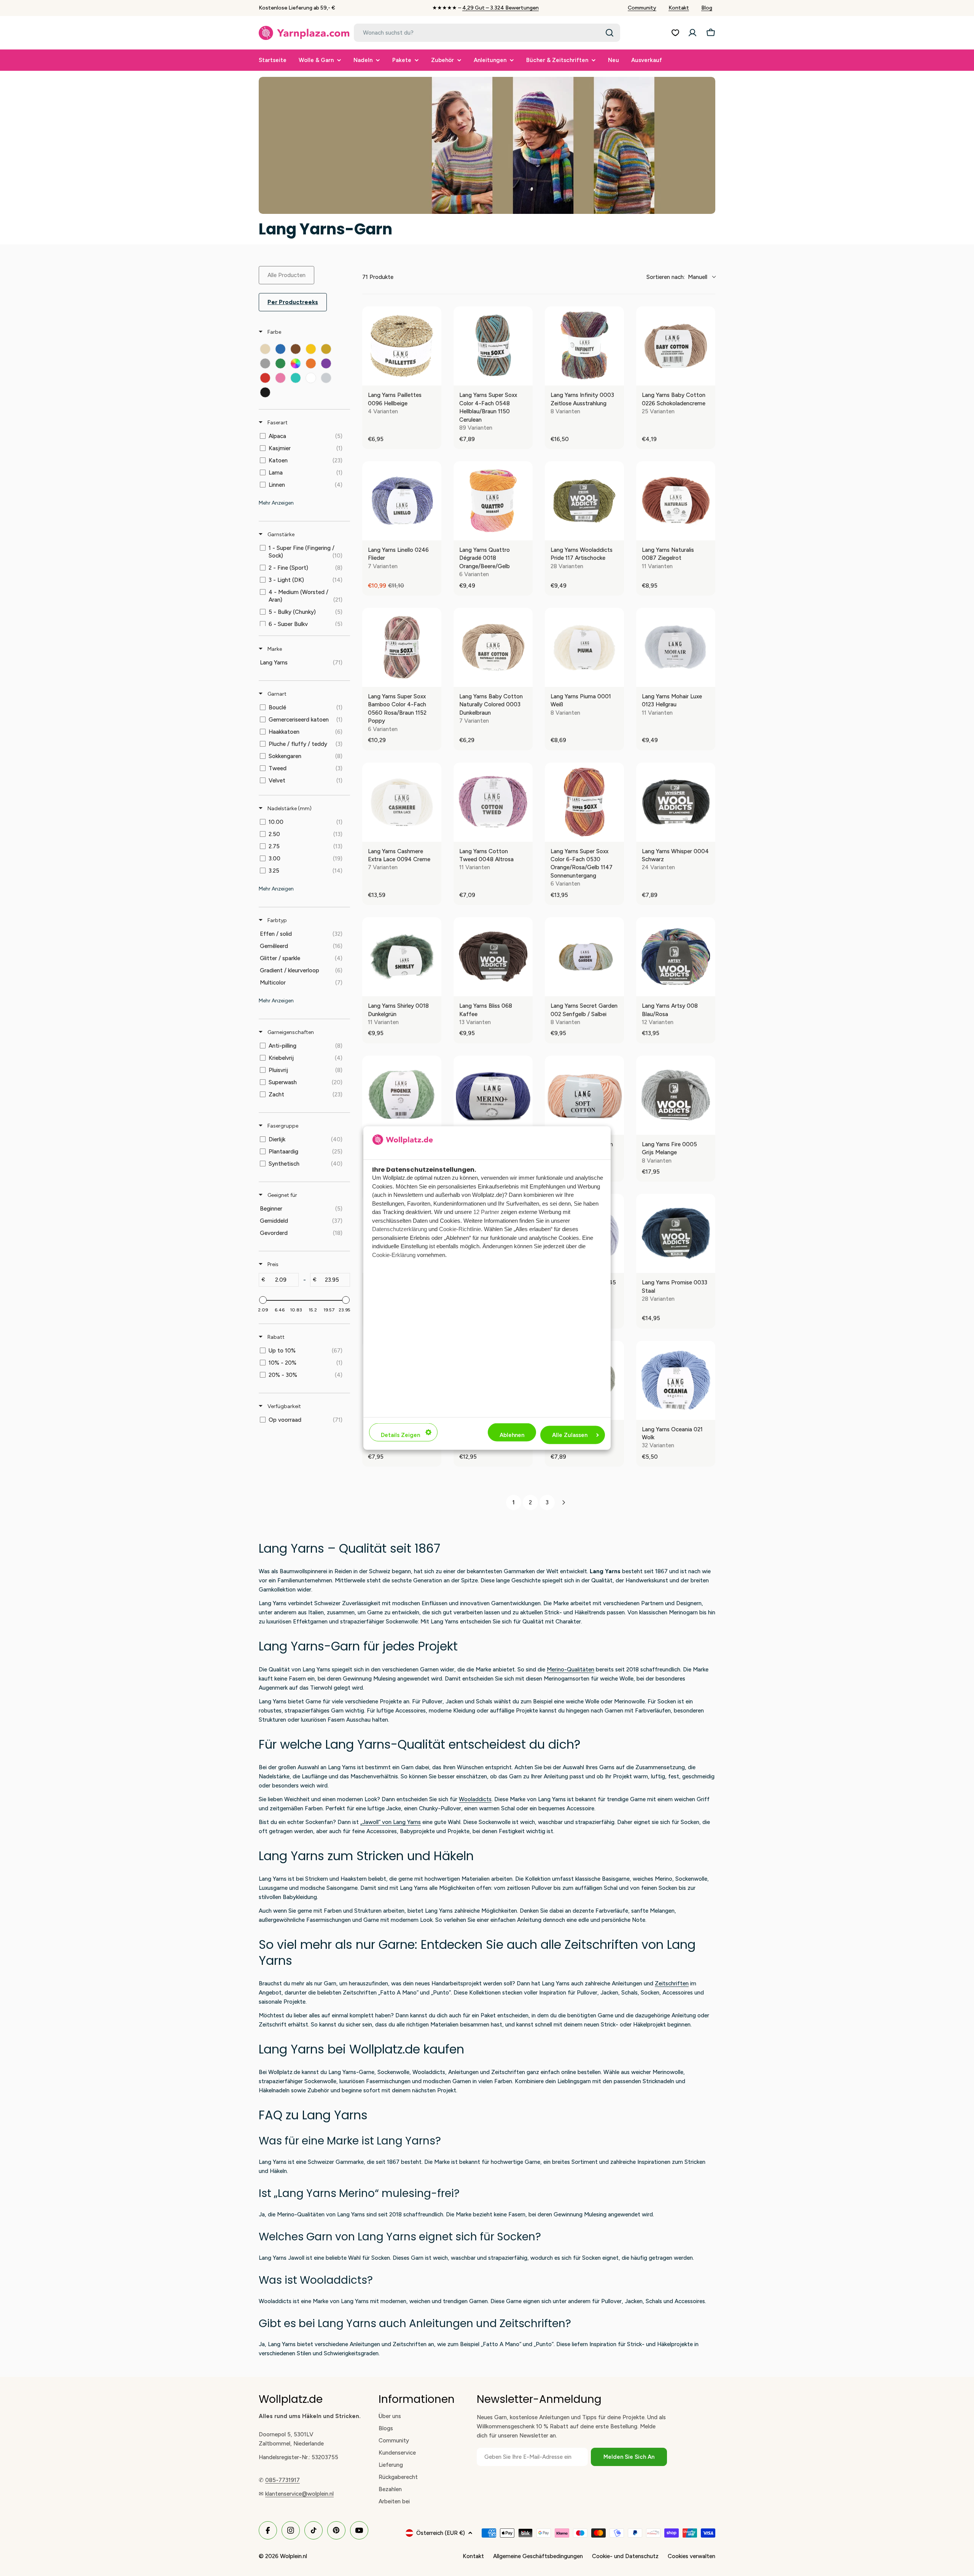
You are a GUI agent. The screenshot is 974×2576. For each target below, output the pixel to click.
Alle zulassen (570, 1435)
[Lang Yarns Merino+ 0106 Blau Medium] (493, 1095)
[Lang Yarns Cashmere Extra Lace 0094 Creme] (402, 802)
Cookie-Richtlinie (460, 1229)
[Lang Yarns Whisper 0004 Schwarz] (676, 802)
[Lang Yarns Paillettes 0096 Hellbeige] (402, 346)
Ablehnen (512, 1435)
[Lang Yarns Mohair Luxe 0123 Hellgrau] (676, 647)
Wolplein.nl (294, 2556)
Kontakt (679, 8)
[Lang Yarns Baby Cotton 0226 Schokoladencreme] (676, 346)
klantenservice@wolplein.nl (299, 2494)
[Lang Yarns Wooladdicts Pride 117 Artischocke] (584, 501)
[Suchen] (610, 33)
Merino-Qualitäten (571, 1670)
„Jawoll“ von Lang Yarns (391, 1822)
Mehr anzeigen (276, 503)
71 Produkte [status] (378, 277)
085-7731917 (282, 2480)
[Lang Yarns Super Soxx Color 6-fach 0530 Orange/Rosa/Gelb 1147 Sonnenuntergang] (584, 802)
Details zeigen (400, 1435)
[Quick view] (434, 378)
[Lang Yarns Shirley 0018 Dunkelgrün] (402, 957)
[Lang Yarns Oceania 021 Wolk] (676, 1380)
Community (642, 8)
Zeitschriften (672, 1983)
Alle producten (286, 275)
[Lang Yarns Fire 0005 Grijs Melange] (676, 1095)
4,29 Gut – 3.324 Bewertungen (501, 8)
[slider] (263, 1300)
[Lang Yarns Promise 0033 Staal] (676, 1233)
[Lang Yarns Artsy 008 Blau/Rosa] (676, 957)
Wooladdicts (475, 1799)
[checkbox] (265, 349)
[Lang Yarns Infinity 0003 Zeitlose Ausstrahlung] (584, 346)
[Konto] (692, 33)
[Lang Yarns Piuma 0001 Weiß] (584, 647)
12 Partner (486, 1212)
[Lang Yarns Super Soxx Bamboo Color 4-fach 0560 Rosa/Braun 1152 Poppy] (402, 647)
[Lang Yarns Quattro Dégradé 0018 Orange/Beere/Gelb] (493, 501)
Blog (707, 8)
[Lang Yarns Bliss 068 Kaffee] (493, 957)
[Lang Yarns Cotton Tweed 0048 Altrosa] (493, 802)
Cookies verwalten (692, 2556)
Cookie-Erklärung (394, 1255)
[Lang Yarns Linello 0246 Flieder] (402, 501)
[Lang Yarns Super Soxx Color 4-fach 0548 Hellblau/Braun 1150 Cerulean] (493, 346)
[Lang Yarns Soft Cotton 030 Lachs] (584, 1095)
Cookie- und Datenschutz (625, 2556)
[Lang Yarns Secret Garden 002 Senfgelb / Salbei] (584, 957)
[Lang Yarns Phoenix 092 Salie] (402, 1095)
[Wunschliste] (675, 33)
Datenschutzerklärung (399, 1229)
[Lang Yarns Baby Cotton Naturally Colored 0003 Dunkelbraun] (493, 647)
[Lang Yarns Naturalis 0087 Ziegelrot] (676, 501)
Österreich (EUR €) (441, 2533)
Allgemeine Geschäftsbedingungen (538, 2556)
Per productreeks (293, 302)
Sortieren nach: (677, 277)
